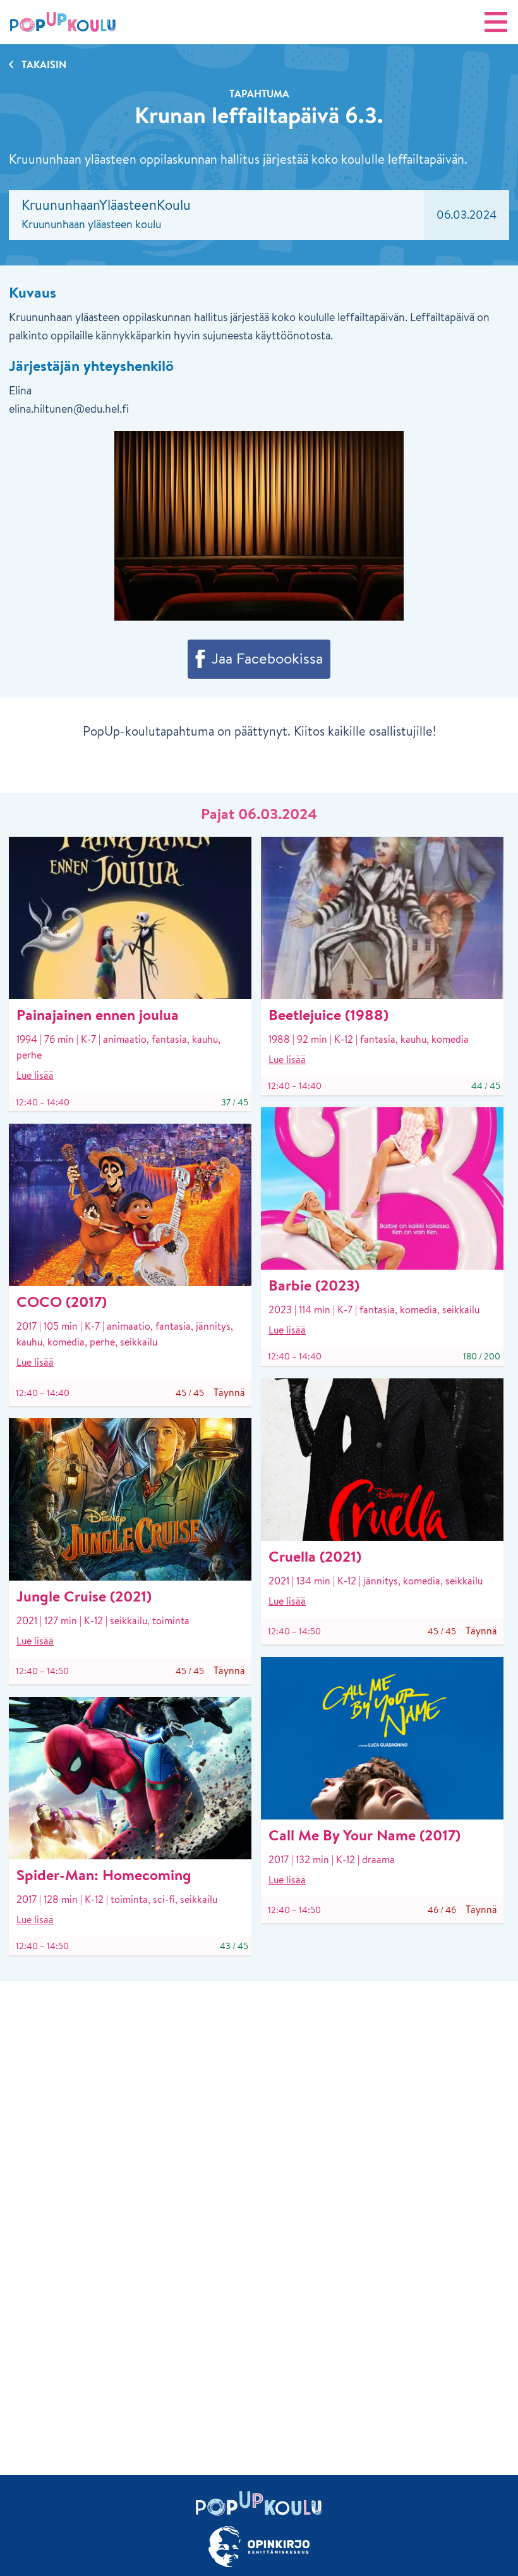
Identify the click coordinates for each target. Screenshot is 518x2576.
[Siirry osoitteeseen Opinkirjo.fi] (259, 2547)
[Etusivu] (63, 22)
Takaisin (44, 64)
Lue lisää (35, 1075)
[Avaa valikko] (496, 22)
